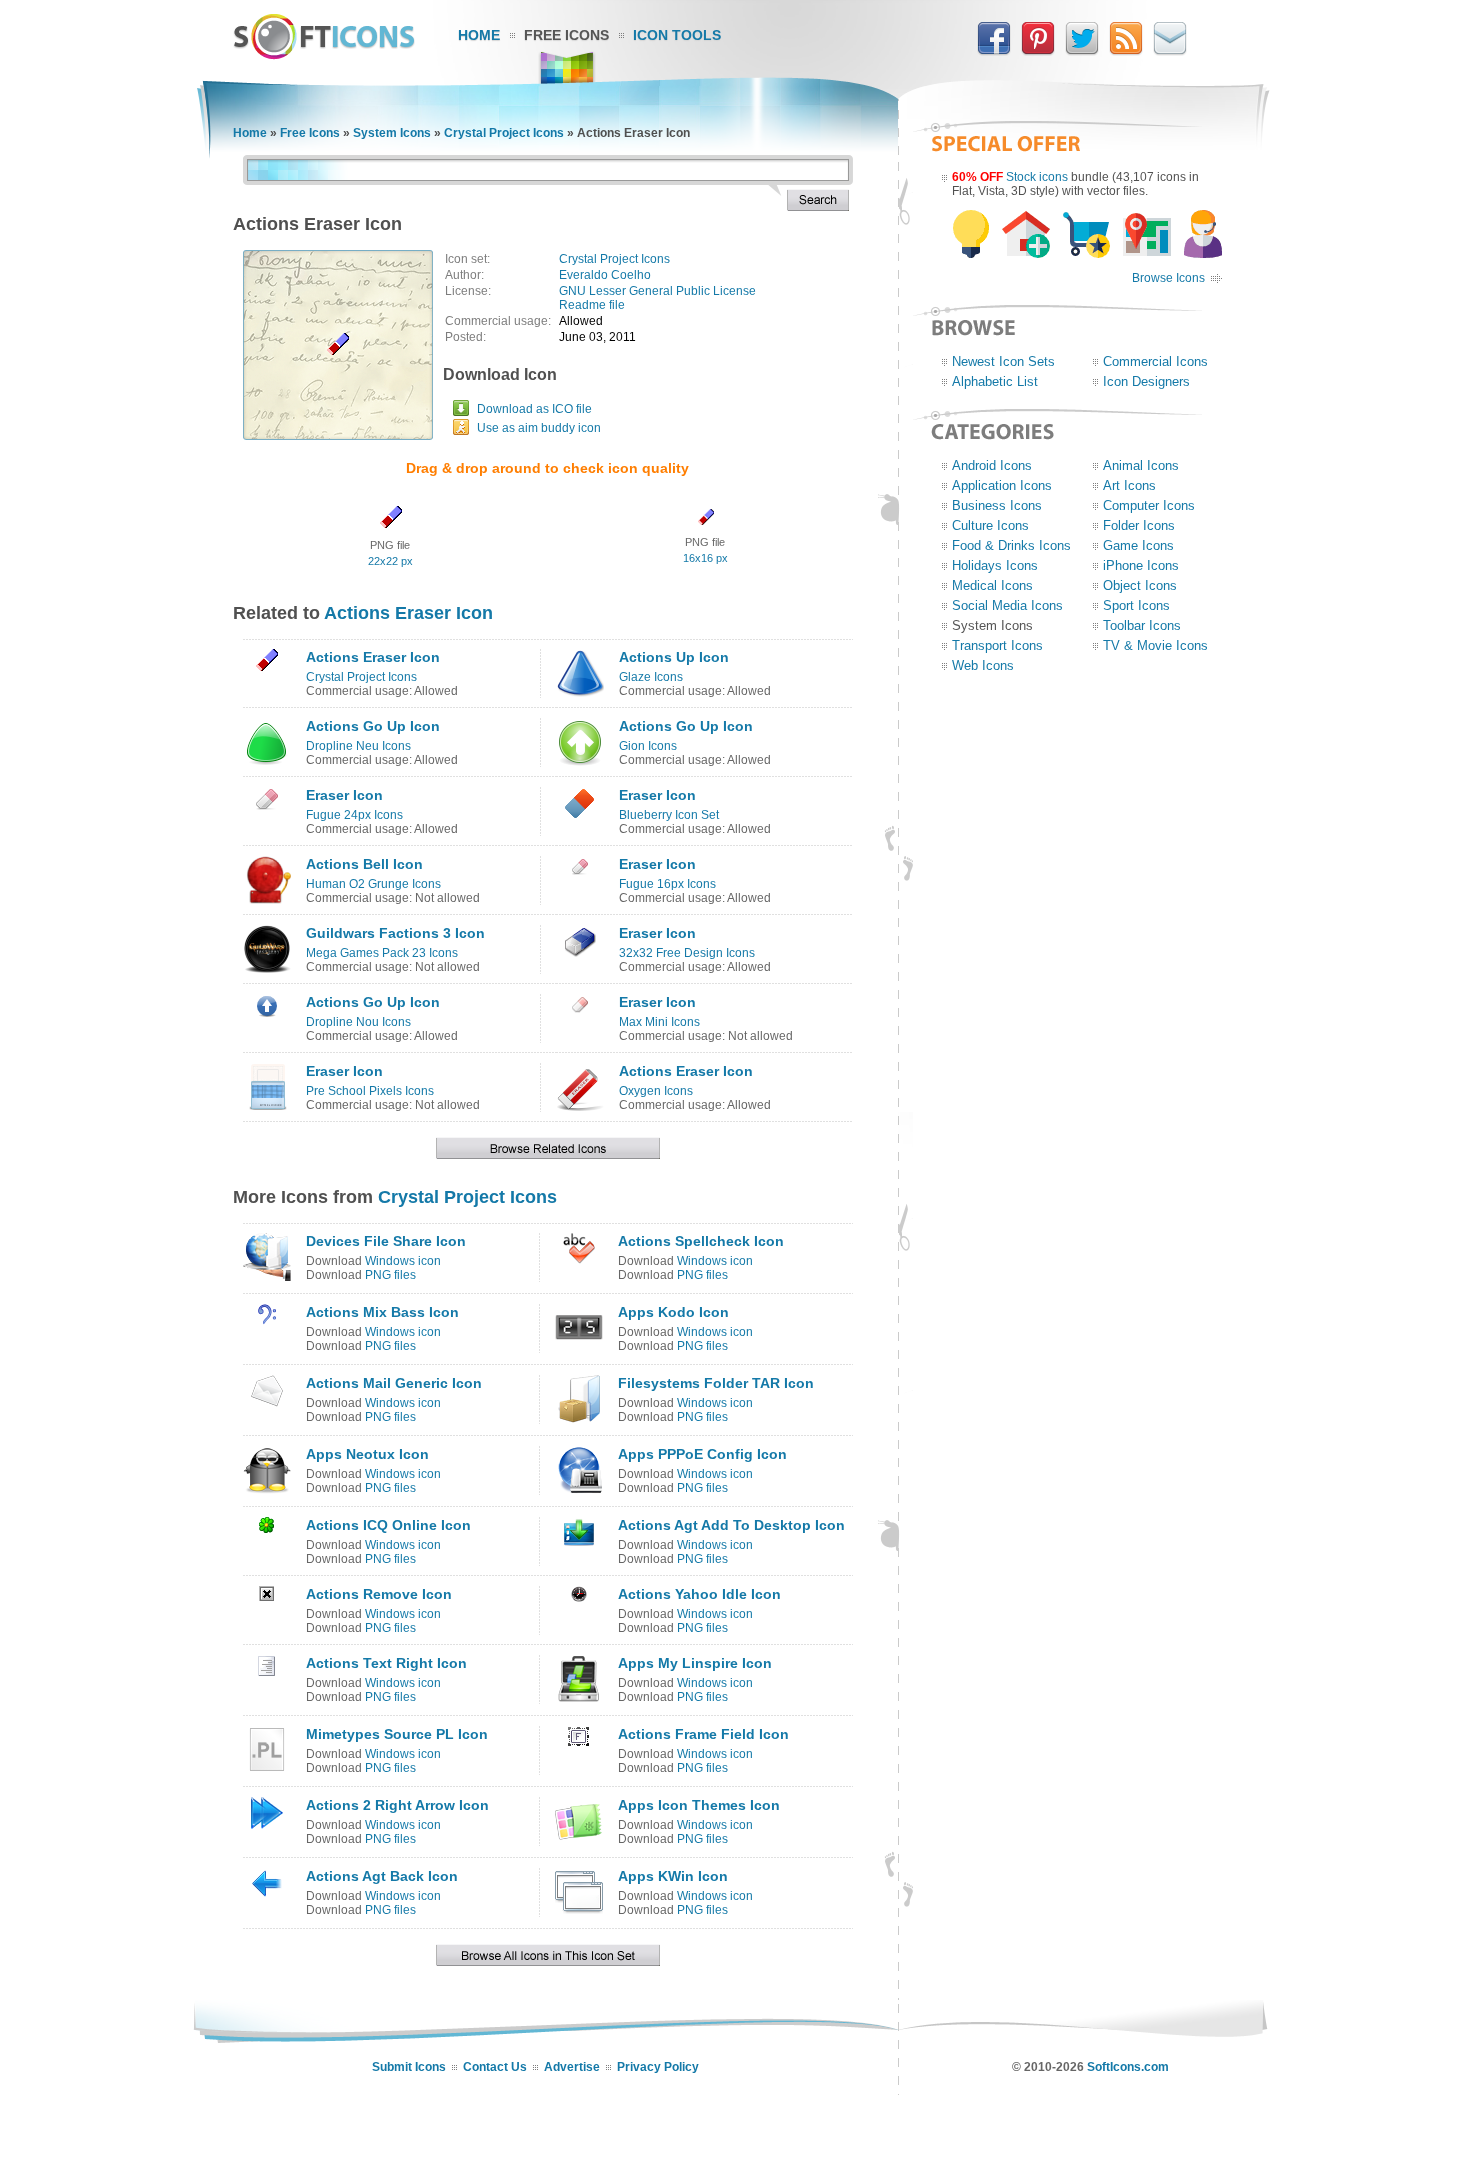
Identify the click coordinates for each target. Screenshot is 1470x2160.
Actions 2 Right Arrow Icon (397, 1805)
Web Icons (983, 665)
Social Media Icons (1007, 605)
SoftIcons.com (1128, 2067)
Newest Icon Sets (1003, 361)
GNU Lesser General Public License (657, 291)
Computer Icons (1149, 505)
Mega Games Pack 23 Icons (382, 953)
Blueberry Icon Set (669, 815)
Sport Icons (1136, 605)
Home (479, 35)
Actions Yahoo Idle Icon (699, 1594)
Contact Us (495, 2067)
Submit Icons (409, 2067)
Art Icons (1129, 485)
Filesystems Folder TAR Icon (716, 1383)
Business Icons (997, 505)
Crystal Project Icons (504, 133)
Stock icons (1037, 177)
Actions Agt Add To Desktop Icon (731, 1525)
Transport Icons (997, 645)
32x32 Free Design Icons (687, 953)
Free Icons (566, 35)
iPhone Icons (1141, 565)
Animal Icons (1141, 465)
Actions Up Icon (674, 657)
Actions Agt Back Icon (382, 1876)
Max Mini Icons (659, 1022)
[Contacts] (1170, 51)
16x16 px (705, 558)
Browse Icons (1168, 278)
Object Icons (1140, 585)
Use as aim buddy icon (539, 428)
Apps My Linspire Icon (695, 1663)
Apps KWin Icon (673, 1876)
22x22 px (390, 561)
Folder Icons (1139, 525)
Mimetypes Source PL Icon (397, 1734)
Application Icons (1002, 485)
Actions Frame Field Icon (703, 1734)
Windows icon (403, 1261)
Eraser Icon (344, 795)
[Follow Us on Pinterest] (1038, 51)
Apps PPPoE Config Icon (702, 1454)
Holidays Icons (995, 565)
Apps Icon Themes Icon (699, 1805)
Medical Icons (992, 585)
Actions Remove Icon (379, 1594)
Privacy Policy (658, 2067)
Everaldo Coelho (605, 275)
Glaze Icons (651, 677)
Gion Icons (648, 746)
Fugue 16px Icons (667, 884)
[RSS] (1126, 51)
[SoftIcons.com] (324, 55)
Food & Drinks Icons (1011, 545)
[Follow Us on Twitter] (1082, 51)
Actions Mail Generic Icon (394, 1383)
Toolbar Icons (1142, 625)
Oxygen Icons (656, 1091)
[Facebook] (994, 51)
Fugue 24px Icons (354, 815)
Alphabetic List (995, 381)
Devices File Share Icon (386, 1241)
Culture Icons (990, 525)
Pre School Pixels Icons (370, 1091)
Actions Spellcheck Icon (701, 1241)
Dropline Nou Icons (358, 1022)
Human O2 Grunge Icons (373, 884)
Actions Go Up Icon (373, 726)
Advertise (572, 2067)
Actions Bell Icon (364, 864)
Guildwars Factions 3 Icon (395, 933)
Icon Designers (1146, 381)
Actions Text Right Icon (386, 1663)
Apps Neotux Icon (367, 1454)
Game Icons (1138, 545)
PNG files (390, 1275)
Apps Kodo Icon (673, 1312)
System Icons (392, 133)
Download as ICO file (534, 409)
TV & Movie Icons (1155, 645)
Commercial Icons (1155, 361)
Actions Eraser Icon (408, 613)
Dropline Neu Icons (358, 746)
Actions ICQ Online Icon (388, 1525)
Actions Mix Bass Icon (382, 1312)
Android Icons (992, 465)
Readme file (592, 305)
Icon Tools (677, 35)
